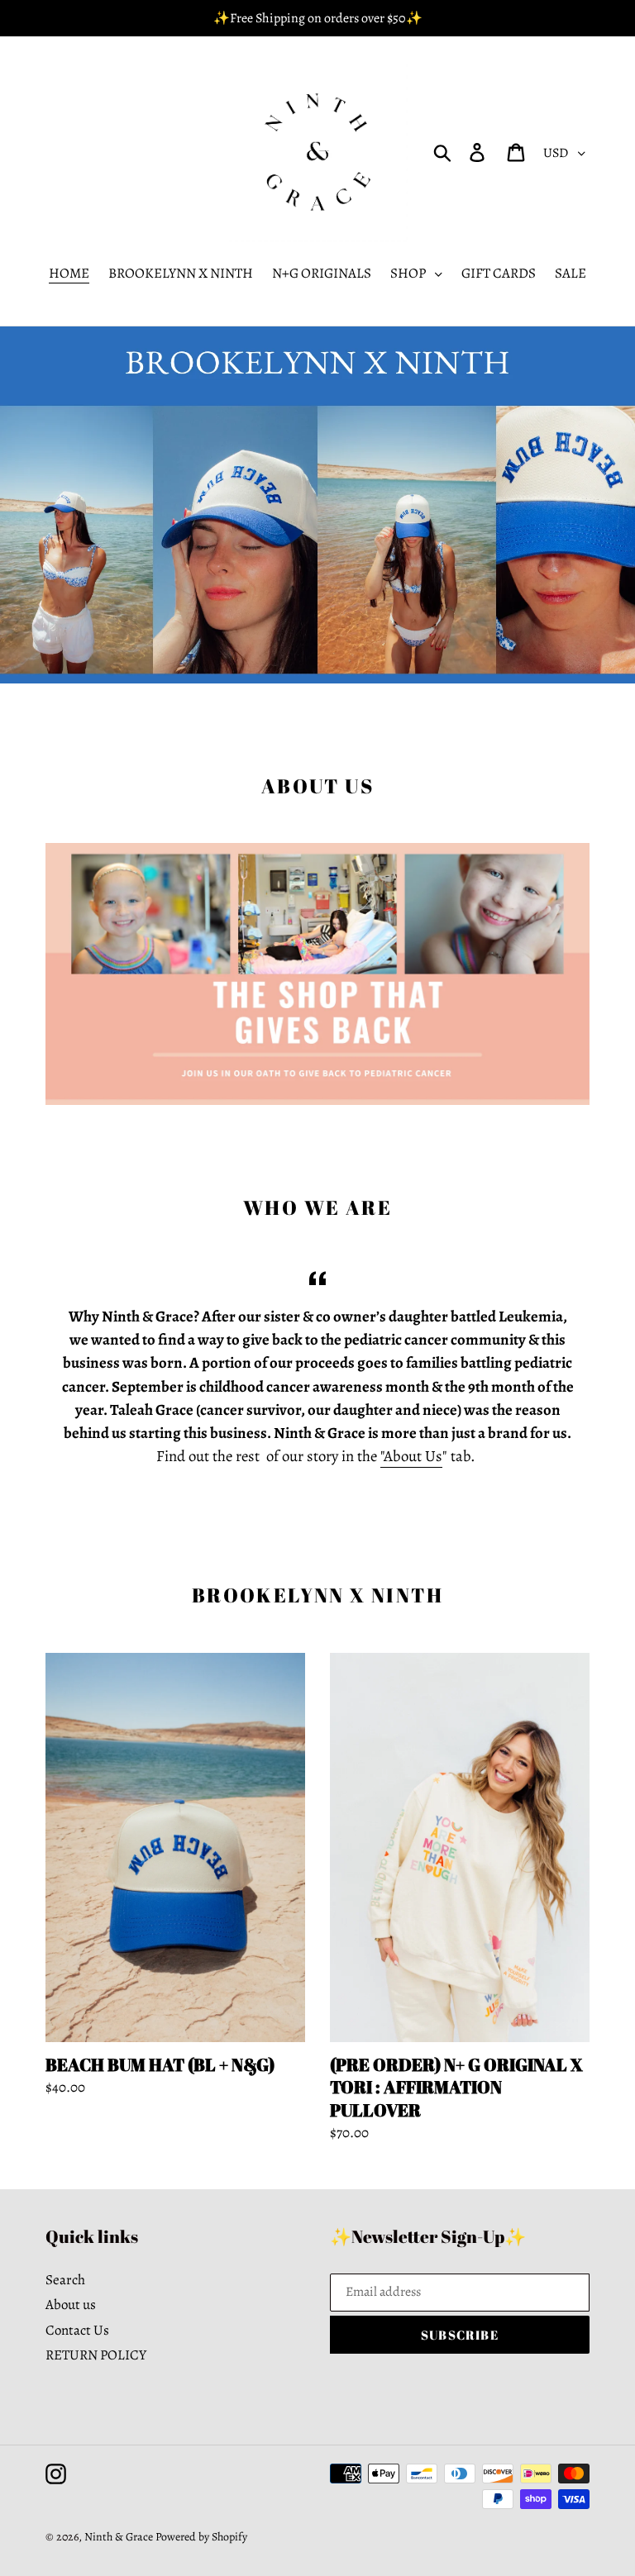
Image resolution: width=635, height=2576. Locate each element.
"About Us (411, 1456)
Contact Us (77, 2330)
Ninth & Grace (119, 2537)
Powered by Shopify (201, 2537)
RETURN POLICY (96, 2355)
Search (65, 2280)
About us (71, 2305)
